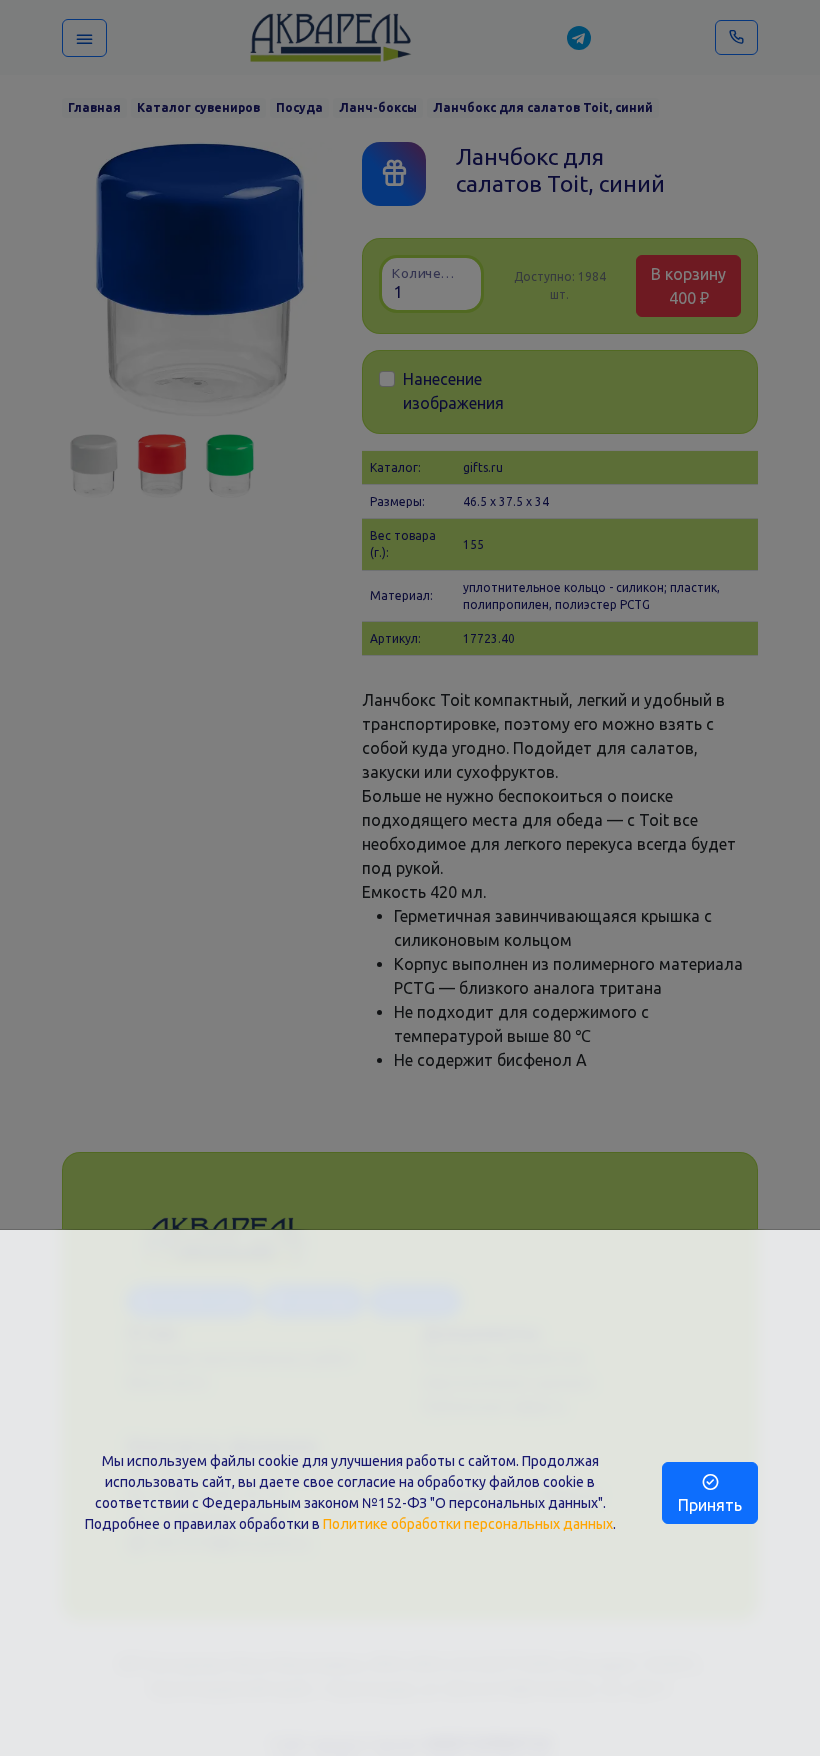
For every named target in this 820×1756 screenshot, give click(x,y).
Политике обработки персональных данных (468, 1524)
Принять (710, 1505)
